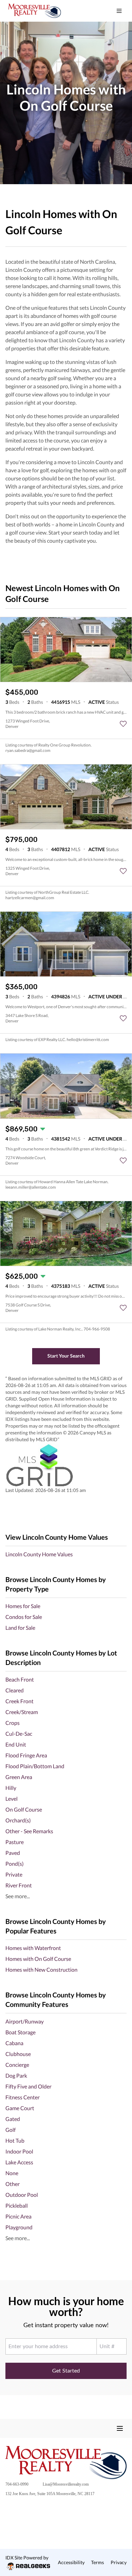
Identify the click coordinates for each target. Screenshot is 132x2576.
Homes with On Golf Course (38, 1959)
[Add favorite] (123, 724)
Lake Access (19, 2162)
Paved (13, 1853)
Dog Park (16, 2075)
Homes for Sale (23, 1606)
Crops (13, 1723)
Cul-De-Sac (19, 1734)
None (12, 2173)
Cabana (14, 2043)
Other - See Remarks (29, 1831)
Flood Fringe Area (26, 1755)
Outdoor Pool (22, 2195)
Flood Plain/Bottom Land (35, 1766)
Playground (19, 2227)
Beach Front (20, 1679)
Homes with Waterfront (33, 1948)
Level (12, 1799)
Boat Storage (20, 2032)
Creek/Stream (22, 1712)
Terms (97, 2562)
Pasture (15, 1842)
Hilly (11, 1788)
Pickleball (17, 2205)
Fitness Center (23, 2097)
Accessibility (71, 2562)
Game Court (20, 2108)
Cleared (15, 1690)
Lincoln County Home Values (39, 1554)
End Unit (16, 1744)
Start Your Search (66, 1356)
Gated (13, 2119)
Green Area (19, 1777)
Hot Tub (15, 2140)
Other (13, 2184)
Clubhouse (18, 2054)
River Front (19, 1885)
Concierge (17, 2065)
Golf (10, 2130)
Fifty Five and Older (28, 2086)
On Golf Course (24, 1809)
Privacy (119, 2562)
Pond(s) (15, 1864)
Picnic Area (18, 2216)
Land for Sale (20, 1628)
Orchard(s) (18, 1820)
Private (14, 1874)
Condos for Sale (24, 1617)
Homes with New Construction (41, 1969)
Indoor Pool (19, 2151)
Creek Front (19, 1701)
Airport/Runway (25, 2021)
